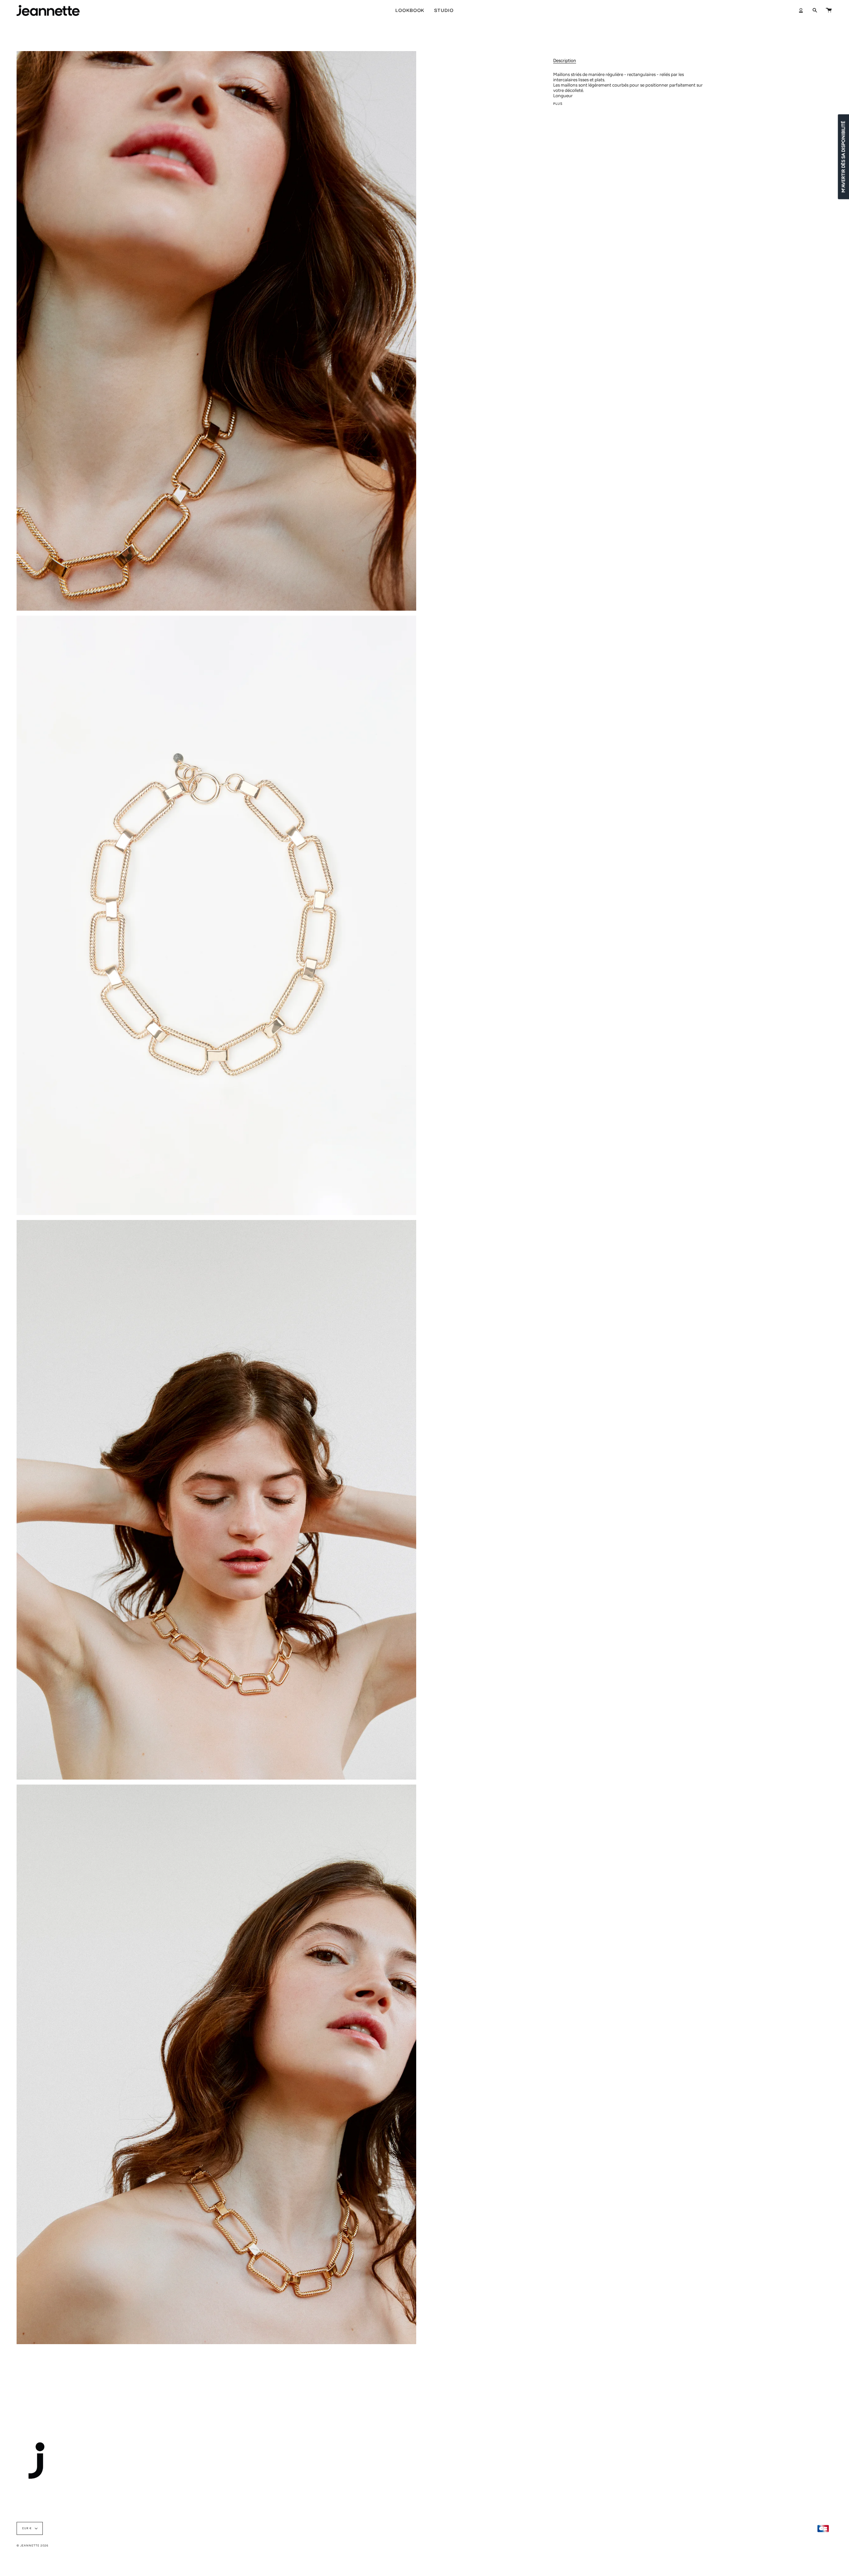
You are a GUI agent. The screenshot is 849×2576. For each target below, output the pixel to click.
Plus (558, 104)
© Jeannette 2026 (33, 2545)
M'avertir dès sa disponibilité (843, 157)
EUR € (27, 2528)
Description (565, 60)
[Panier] (829, 10)
